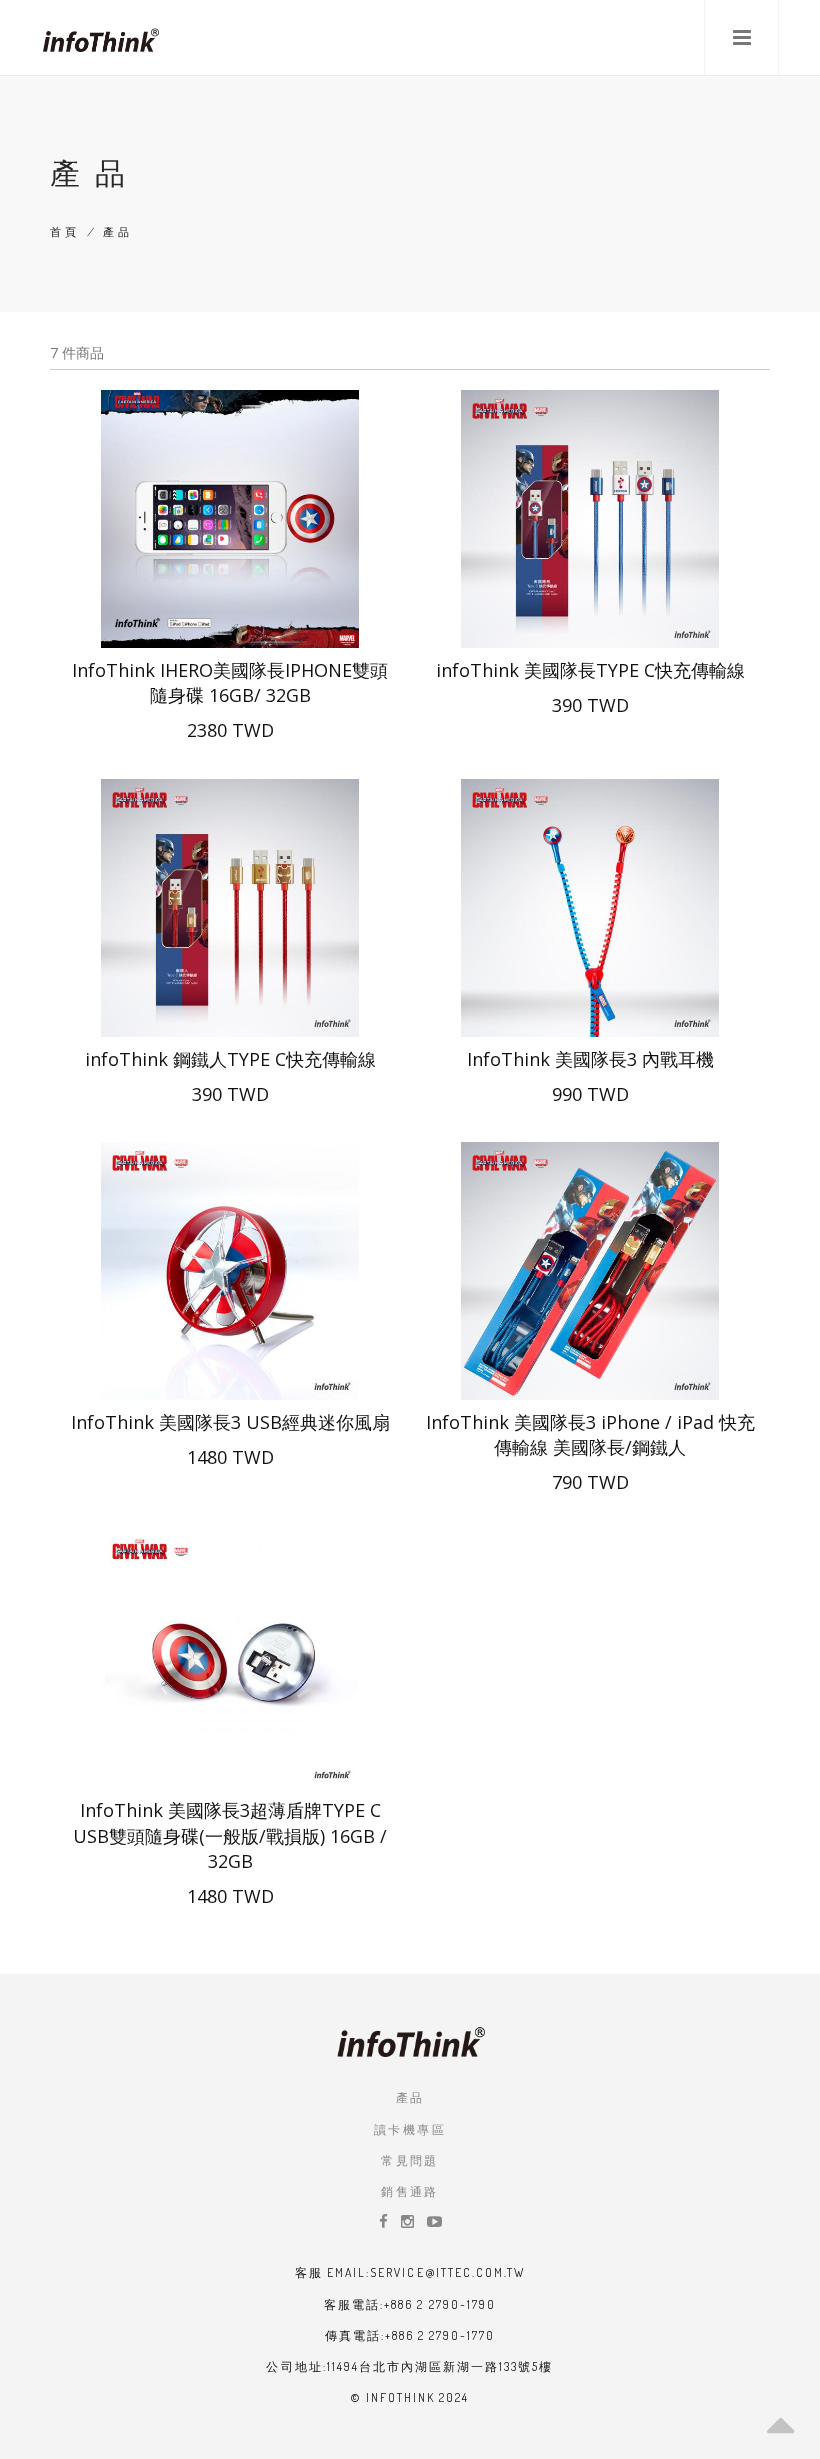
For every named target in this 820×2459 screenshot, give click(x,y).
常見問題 (410, 2160)
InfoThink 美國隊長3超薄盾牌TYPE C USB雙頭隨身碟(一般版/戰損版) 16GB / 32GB (230, 1835)
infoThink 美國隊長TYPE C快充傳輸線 (590, 670)
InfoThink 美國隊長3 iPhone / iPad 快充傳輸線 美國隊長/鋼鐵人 (590, 1434)
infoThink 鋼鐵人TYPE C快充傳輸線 (230, 1059)
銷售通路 (410, 2191)
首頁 (65, 232)
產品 (410, 2097)
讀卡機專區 (410, 2129)
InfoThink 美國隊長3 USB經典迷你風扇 (230, 1422)
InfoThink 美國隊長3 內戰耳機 (590, 1059)
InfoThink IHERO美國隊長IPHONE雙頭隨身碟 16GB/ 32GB (230, 682)
